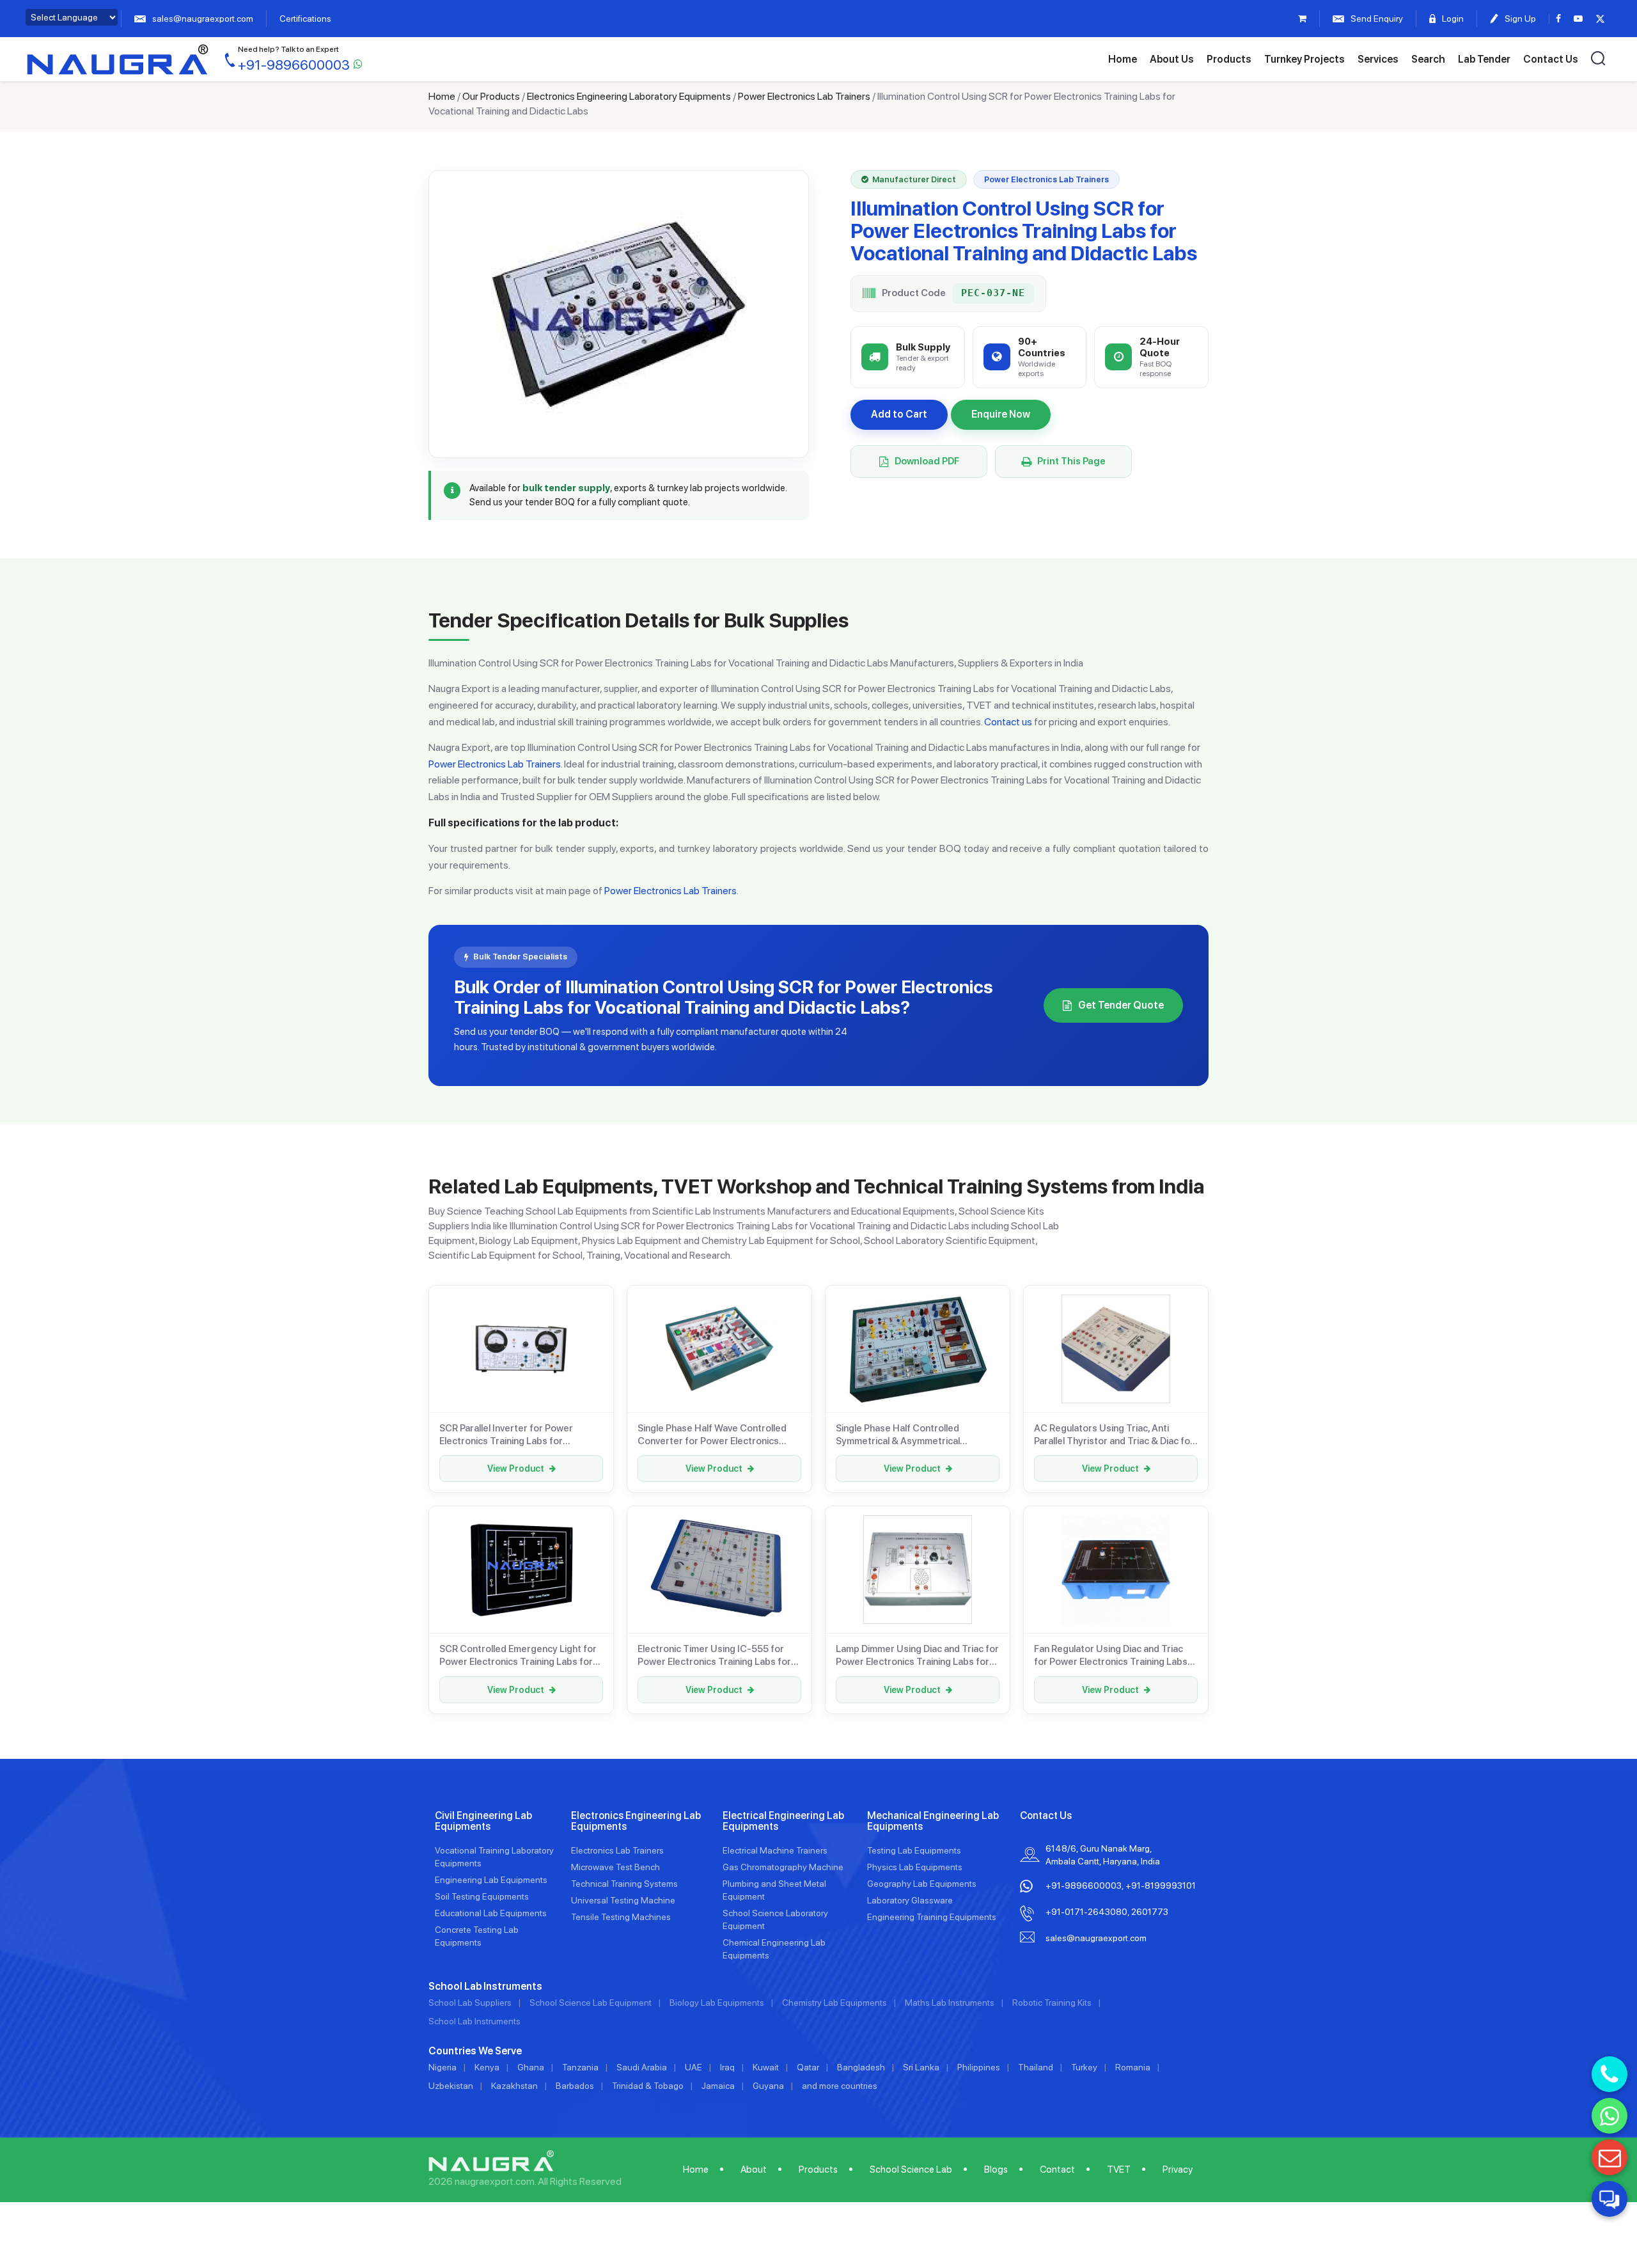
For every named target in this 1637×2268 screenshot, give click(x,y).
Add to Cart (899, 414)
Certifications (305, 19)
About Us (1172, 59)
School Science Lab (911, 2170)
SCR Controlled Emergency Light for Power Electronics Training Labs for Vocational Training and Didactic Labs (519, 1656)
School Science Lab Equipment (591, 2003)
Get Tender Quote (1121, 1005)
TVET (1119, 2170)
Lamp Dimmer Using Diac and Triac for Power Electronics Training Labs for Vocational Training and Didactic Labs (917, 1656)
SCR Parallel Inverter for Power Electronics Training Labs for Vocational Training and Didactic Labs (519, 1435)
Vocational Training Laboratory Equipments (494, 1857)
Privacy (1178, 2170)
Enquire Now (1001, 414)
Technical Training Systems (624, 1884)
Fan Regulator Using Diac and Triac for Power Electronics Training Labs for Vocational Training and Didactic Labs (1111, 1656)
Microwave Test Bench (615, 1867)
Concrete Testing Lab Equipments (477, 1936)
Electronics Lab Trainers (617, 1850)
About (754, 2170)
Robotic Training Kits (1052, 2003)
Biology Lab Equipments (717, 2003)
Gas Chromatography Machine (783, 1867)
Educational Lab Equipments (491, 1913)
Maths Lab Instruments (950, 2003)
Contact (1057, 2170)
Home (1123, 59)
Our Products (491, 96)
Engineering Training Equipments (932, 1917)
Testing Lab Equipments (914, 1850)
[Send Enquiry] (1610, 2157)
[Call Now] (1610, 2074)
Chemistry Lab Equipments (834, 2003)
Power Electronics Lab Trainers (804, 96)
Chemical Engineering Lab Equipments (774, 1949)
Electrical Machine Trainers (775, 1850)
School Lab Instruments (474, 2021)
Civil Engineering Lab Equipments (483, 1821)
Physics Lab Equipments (915, 1867)
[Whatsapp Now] (1610, 2116)
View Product (516, 1469)
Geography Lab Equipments (922, 1884)
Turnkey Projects (1304, 59)
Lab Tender (1484, 59)
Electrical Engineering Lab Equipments (783, 1821)
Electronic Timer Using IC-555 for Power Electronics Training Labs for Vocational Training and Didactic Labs (717, 1656)
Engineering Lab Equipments (491, 1880)
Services (1378, 59)
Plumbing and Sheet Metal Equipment (774, 1890)
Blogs (996, 2170)
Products (1229, 59)
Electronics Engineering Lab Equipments (636, 1821)
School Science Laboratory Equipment (775, 1919)
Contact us (1008, 722)
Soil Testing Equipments (482, 1896)
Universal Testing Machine (623, 1900)
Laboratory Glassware (910, 1900)
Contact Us (1551, 59)
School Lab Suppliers (470, 2003)
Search (1428, 59)
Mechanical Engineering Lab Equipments (933, 1821)
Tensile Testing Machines (621, 1917)
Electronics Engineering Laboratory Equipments (629, 96)
